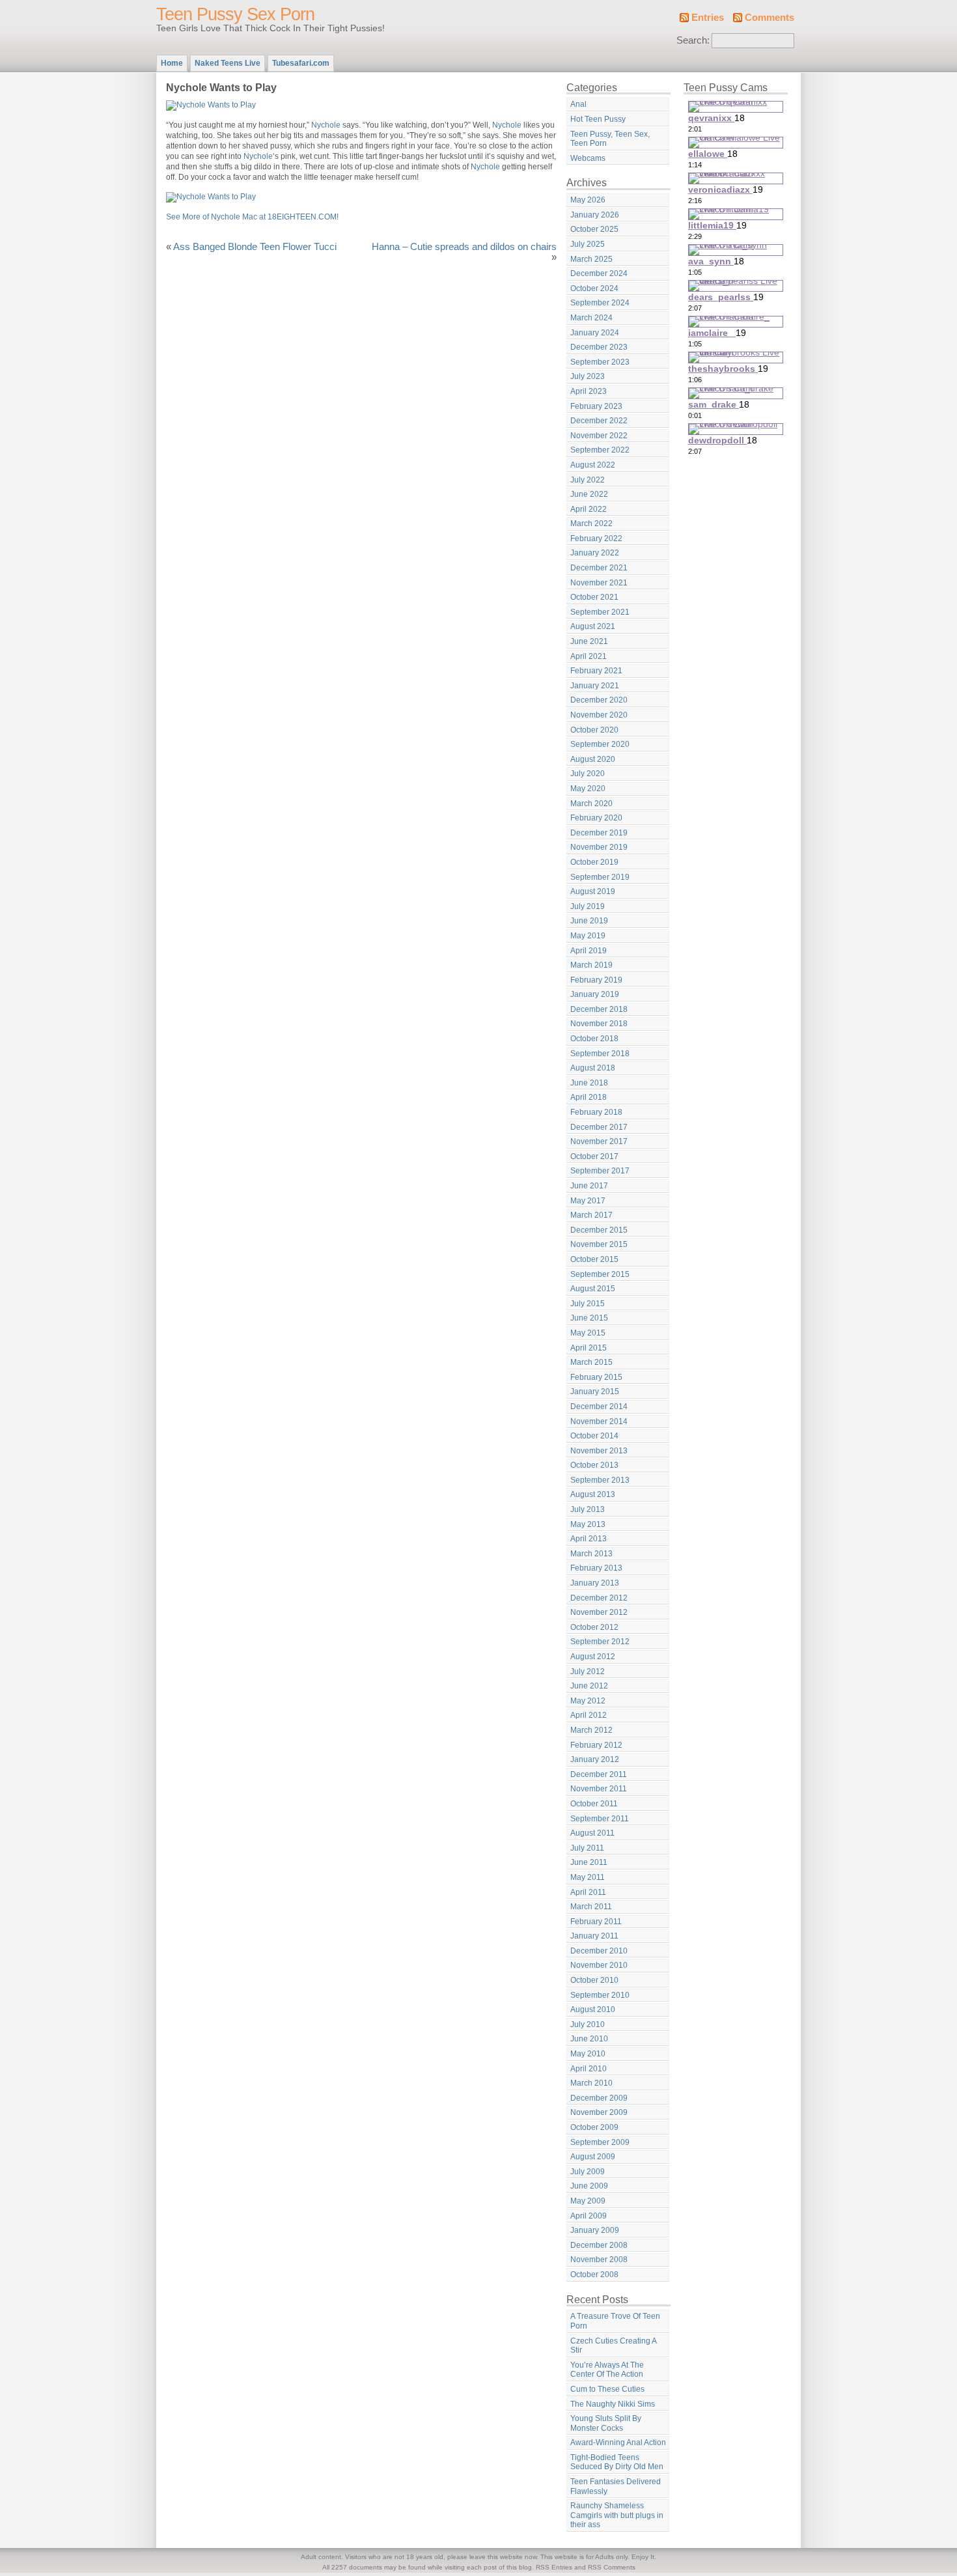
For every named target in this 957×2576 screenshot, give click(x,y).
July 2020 (588, 774)
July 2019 (588, 906)
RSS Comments (612, 2567)
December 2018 (599, 1009)
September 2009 (600, 2142)
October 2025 (594, 229)
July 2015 (588, 1304)
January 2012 (595, 1759)
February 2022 (596, 539)
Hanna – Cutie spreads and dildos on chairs (464, 247)
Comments (770, 18)
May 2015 (588, 1333)
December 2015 (599, 1230)
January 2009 (595, 2230)
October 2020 (594, 730)
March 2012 (591, 1730)
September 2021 (600, 612)
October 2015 (594, 1259)
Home (172, 63)
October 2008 (594, 2275)
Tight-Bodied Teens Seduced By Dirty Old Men (617, 2462)
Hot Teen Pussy (598, 119)
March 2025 (591, 259)
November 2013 (599, 1451)
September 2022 (600, 450)
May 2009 (588, 2201)
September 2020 (600, 744)
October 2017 (594, 1156)
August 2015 (593, 1289)
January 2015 (595, 1392)
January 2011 (594, 1936)
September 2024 (600, 303)
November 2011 (599, 1789)
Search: (693, 40)
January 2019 (595, 994)
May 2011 (588, 1877)
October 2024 (594, 288)
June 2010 (589, 2039)
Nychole (326, 125)
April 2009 (589, 2216)
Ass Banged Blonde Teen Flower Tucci (255, 247)
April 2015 (589, 1348)
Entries (708, 18)
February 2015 (596, 1377)
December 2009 (599, 2098)
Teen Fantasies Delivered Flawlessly (616, 2486)
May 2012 (588, 1701)
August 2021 (593, 626)
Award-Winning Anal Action (618, 2443)
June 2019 (589, 921)
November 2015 (599, 1244)
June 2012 (589, 1686)
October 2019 (594, 862)
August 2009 (593, 2157)
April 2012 (589, 1715)
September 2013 (600, 1480)
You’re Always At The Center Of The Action (607, 2370)
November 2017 (599, 1141)
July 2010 (588, 2024)
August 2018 (593, 1068)
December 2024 (599, 273)
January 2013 (595, 1583)
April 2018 (589, 1097)
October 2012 (594, 1627)
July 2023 (588, 376)
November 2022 (599, 436)
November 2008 (599, 2260)
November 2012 (599, 1612)
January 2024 (595, 333)
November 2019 (599, 847)
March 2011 (591, 1907)
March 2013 (591, 1554)
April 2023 (589, 391)
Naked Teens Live (228, 63)
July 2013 (588, 1509)
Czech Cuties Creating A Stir (614, 2346)
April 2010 (589, 2069)
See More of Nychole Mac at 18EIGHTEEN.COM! (252, 217)
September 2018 (600, 1054)
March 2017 (591, 1215)
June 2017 (589, 1186)
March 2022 (591, 524)
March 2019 (591, 965)
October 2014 (594, 1436)
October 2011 (594, 1804)
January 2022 (595, 553)
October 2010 (594, 1980)
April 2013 (589, 1539)
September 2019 (600, 877)
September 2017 (600, 1171)
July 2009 (588, 2172)
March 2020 (591, 804)
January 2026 (595, 215)
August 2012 (593, 1657)
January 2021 (595, 686)
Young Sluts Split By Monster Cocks (606, 2423)
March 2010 (591, 2083)
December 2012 (599, 1598)
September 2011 (600, 1819)
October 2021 (594, 597)
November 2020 (599, 715)
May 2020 (588, 789)
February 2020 (596, 818)
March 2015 (591, 1362)
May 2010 (588, 2054)
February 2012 (596, 1745)
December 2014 (599, 1407)
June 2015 (589, 1318)
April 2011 (588, 1892)
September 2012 (600, 1642)
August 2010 (593, 2009)
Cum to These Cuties (607, 2389)
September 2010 (600, 1995)
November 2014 (599, 1421)
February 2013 (596, 1568)
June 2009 (589, 2186)
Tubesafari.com (301, 63)
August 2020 (593, 759)
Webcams (588, 158)
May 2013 (588, 1524)
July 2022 (588, 480)
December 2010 (599, 1951)
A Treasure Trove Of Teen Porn (615, 2321)
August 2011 (592, 1833)
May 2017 (588, 1201)
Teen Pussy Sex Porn (235, 14)
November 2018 (599, 1024)
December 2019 (599, 833)
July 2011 (587, 1848)
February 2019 (596, 980)
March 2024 (591, 318)
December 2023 (599, 347)
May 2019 (588, 936)
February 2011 (596, 1922)
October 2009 (594, 2127)
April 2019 (589, 951)
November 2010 (599, 1965)
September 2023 (600, 362)
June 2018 (589, 1083)
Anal (578, 104)
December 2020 (599, 700)
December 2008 (599, 2245)
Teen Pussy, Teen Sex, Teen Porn (610, 139)
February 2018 (596, 1112)
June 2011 (589, 1862)
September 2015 (600, 1274)
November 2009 (599, 2112)
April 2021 (589, 656)
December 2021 (599, 568)
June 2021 (589, 641)
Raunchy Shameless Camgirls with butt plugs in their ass (617, 2515)
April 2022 (589, 509)
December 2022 (599, 421)
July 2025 (588, 244)
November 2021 (599, 583)
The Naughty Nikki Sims (613, 2404)
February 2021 (596, 671)
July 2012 (588, 1672)
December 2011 (599, 1774)
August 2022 (593, 465)
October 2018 (594, 1039)
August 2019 (593, 891)
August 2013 (593, 1494)
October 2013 (594, 1465)
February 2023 (596, 406)
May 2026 (588, 200)
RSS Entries (554, 2567)
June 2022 (589, 494)
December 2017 (599, 1127)
